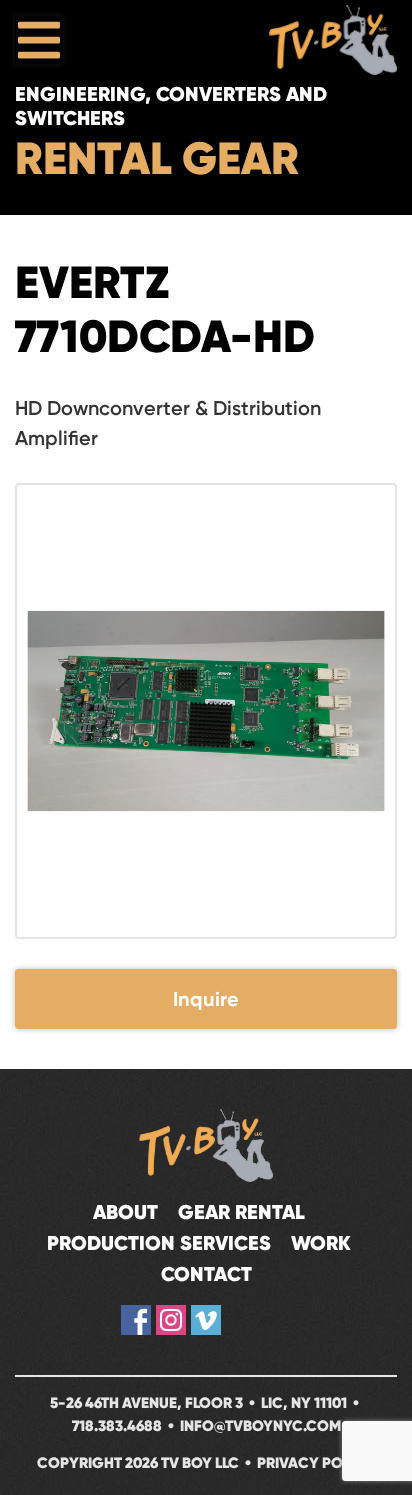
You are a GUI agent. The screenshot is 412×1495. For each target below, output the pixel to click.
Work (321, 1243)
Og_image (276, 1320)
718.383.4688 (117, 1425)
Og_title (241, 1320)
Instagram (171, 1320)
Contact (206, 1274)
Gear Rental (241, 1212)
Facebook (136, 1320)
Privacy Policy (316, 1462)
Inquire (206, 999)
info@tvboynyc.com (260, 1425)
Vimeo (206, 1320)
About (125, 1212)
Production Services (159, 1243)
